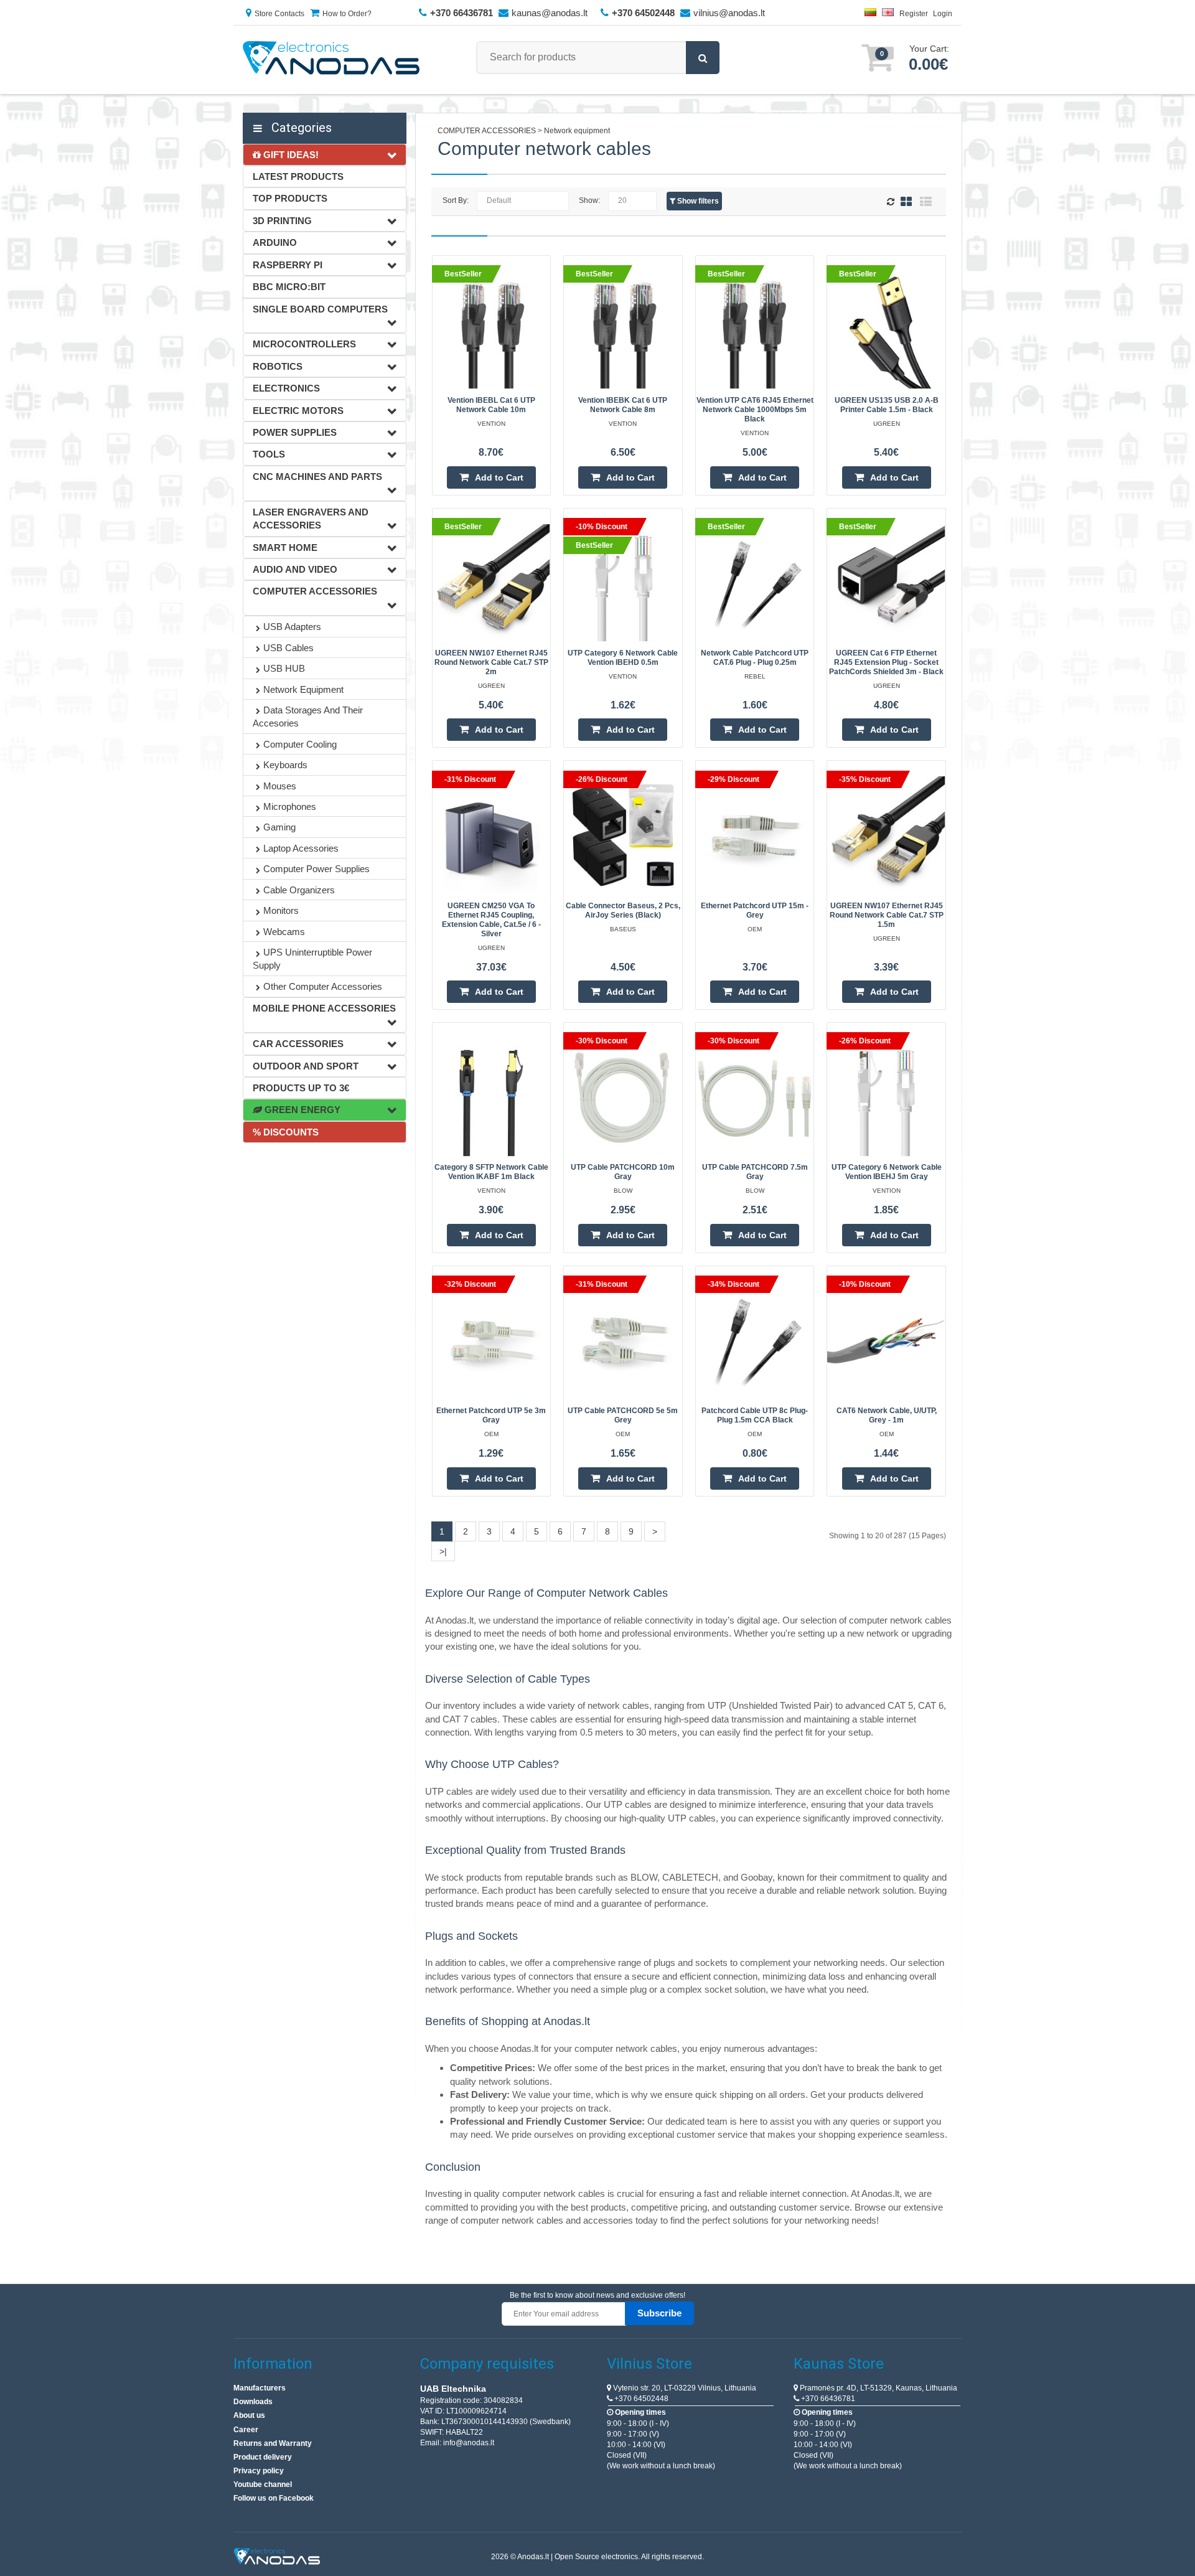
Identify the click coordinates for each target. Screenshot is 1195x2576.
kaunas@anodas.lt (550, 13)
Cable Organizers (299, 890)
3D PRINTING (282, 221)
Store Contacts (279, 14)
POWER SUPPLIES (295, 432)
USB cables (288, 648)
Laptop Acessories (301, 848)
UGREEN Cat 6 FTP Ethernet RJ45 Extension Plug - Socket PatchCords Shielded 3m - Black (886, 662)
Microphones (290, 806)
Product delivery (263, 2457)
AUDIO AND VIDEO (295, 569)
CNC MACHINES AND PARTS (317, 477)
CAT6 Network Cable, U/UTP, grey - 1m (887, 1415)
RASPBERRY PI (288, 265)
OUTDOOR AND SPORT (306, 1066)
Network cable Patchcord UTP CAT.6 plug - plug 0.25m (755, 658)
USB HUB (284, 668)
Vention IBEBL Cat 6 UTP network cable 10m (491, 405)
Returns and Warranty (273, 2443)
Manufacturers (260, 2388)
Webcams (284, 932)
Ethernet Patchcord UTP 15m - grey (755, 910)
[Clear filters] (892, 202)
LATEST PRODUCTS (298, 176)
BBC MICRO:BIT (289, 287)
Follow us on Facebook (274, 2498)
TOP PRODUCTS (290, 198)
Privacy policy (259, 2471)
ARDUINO (275, 242)
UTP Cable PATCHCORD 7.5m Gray (755, 1172)
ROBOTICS (278, 366)
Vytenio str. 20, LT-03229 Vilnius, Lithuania (684, 2388)
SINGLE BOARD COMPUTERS (320, 309)
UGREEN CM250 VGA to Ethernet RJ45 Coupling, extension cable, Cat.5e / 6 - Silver (491, 920)
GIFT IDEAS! (290, 155)
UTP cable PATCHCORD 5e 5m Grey (623, 1415)
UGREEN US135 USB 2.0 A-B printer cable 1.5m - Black (887, 405)
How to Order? (347, 14)
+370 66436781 (827, 2399)
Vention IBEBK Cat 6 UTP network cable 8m (623, 405)
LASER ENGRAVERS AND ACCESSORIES (311, 519)
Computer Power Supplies (316, 869)
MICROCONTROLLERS (304, 344)
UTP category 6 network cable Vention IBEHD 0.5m (623, 658)
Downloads (253, 2402)
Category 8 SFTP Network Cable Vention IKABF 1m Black (491, 1172)
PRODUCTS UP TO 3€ (301, 1088)
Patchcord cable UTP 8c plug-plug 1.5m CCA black (755, 1415)
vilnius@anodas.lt (729, 13)
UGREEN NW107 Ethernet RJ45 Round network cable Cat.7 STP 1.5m (887, 915)
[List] (926, 201)
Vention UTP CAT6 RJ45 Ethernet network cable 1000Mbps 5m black (755, 410)
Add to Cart (499, 477)
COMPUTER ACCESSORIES (315, 591)
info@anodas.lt (469, 2443)
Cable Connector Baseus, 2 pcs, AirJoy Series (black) (623, 910)
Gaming (279, 827)
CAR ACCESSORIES (298, 1044)
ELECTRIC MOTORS (298, 411)
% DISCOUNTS (286, 1132)
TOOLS (269, 454)
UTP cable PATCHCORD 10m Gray (623, 1172)
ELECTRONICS (286, 388)
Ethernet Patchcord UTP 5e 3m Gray (491, 1415)
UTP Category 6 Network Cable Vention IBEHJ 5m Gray (887, 1172)
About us (249, 2415)
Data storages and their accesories (308, 717)
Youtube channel (263, 2484)
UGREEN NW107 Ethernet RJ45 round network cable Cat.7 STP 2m (491, 662)
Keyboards (285, 765)
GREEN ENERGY (301, 1110)
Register (914, 14)
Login (943, 14)
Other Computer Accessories (323, 986)
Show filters (697, 201)
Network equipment (303, 689)
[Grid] (906, 201)
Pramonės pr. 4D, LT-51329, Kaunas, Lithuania (878, 2388)
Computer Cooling (300, 744)
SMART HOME (285, 548)
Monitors (281, 910)
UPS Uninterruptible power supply (312, 959)
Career (246, 2430)
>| (443, 1551)
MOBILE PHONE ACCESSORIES (324, 1008)
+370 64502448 (640, 2399)
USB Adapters (292, 627)
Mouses (280, 786)
